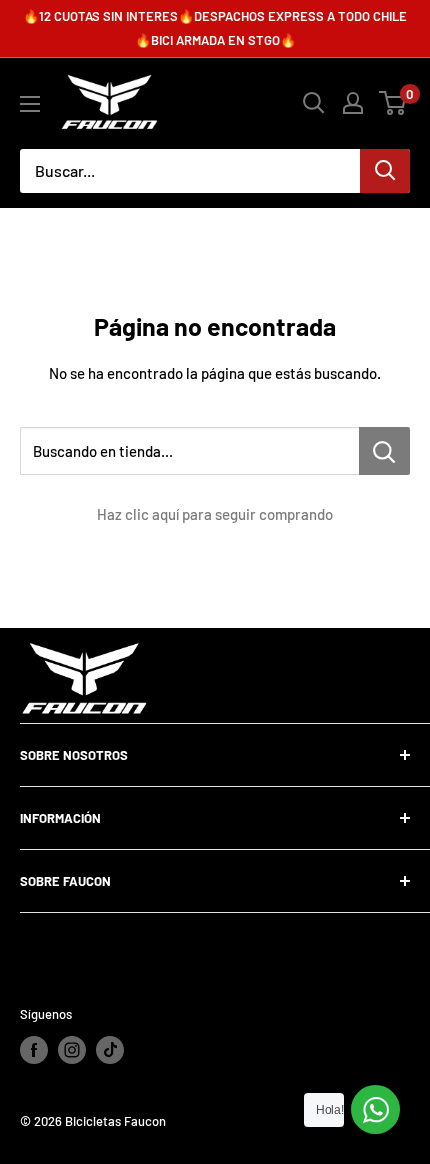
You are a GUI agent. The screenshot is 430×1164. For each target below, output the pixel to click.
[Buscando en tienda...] (384, 451)
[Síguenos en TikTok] (110, 1050)
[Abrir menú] (30, 104)
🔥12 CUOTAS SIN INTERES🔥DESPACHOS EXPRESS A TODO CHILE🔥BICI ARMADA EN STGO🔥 (215, 28)
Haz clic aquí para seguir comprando (215, 514)
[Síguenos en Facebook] (34, 1050)
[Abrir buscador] (314, 103)
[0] (393, 103)
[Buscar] (385, 171)
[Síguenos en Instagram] (72, 1050)
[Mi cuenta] (353, 103)
